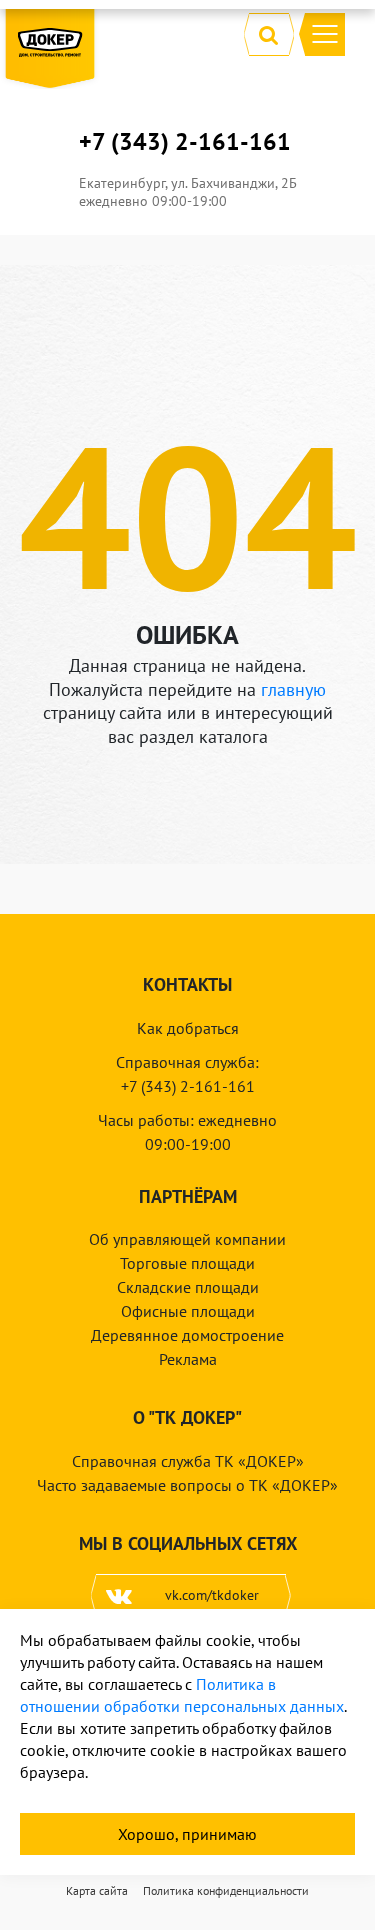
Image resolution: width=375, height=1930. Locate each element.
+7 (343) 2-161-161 (185, 142)
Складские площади (188, 1287)
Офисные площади (188, 1311)
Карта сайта (97, 1890)
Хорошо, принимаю (187, 1834)
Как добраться (188, 1028)
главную (293, 689)
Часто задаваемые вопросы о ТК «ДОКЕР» (187, 1485)
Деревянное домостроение (187, 1335)
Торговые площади (187, 1263)
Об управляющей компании (187, 1239)
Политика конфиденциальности (226, 1890)
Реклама (188, 1359)
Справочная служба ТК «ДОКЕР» (188, 1461)
